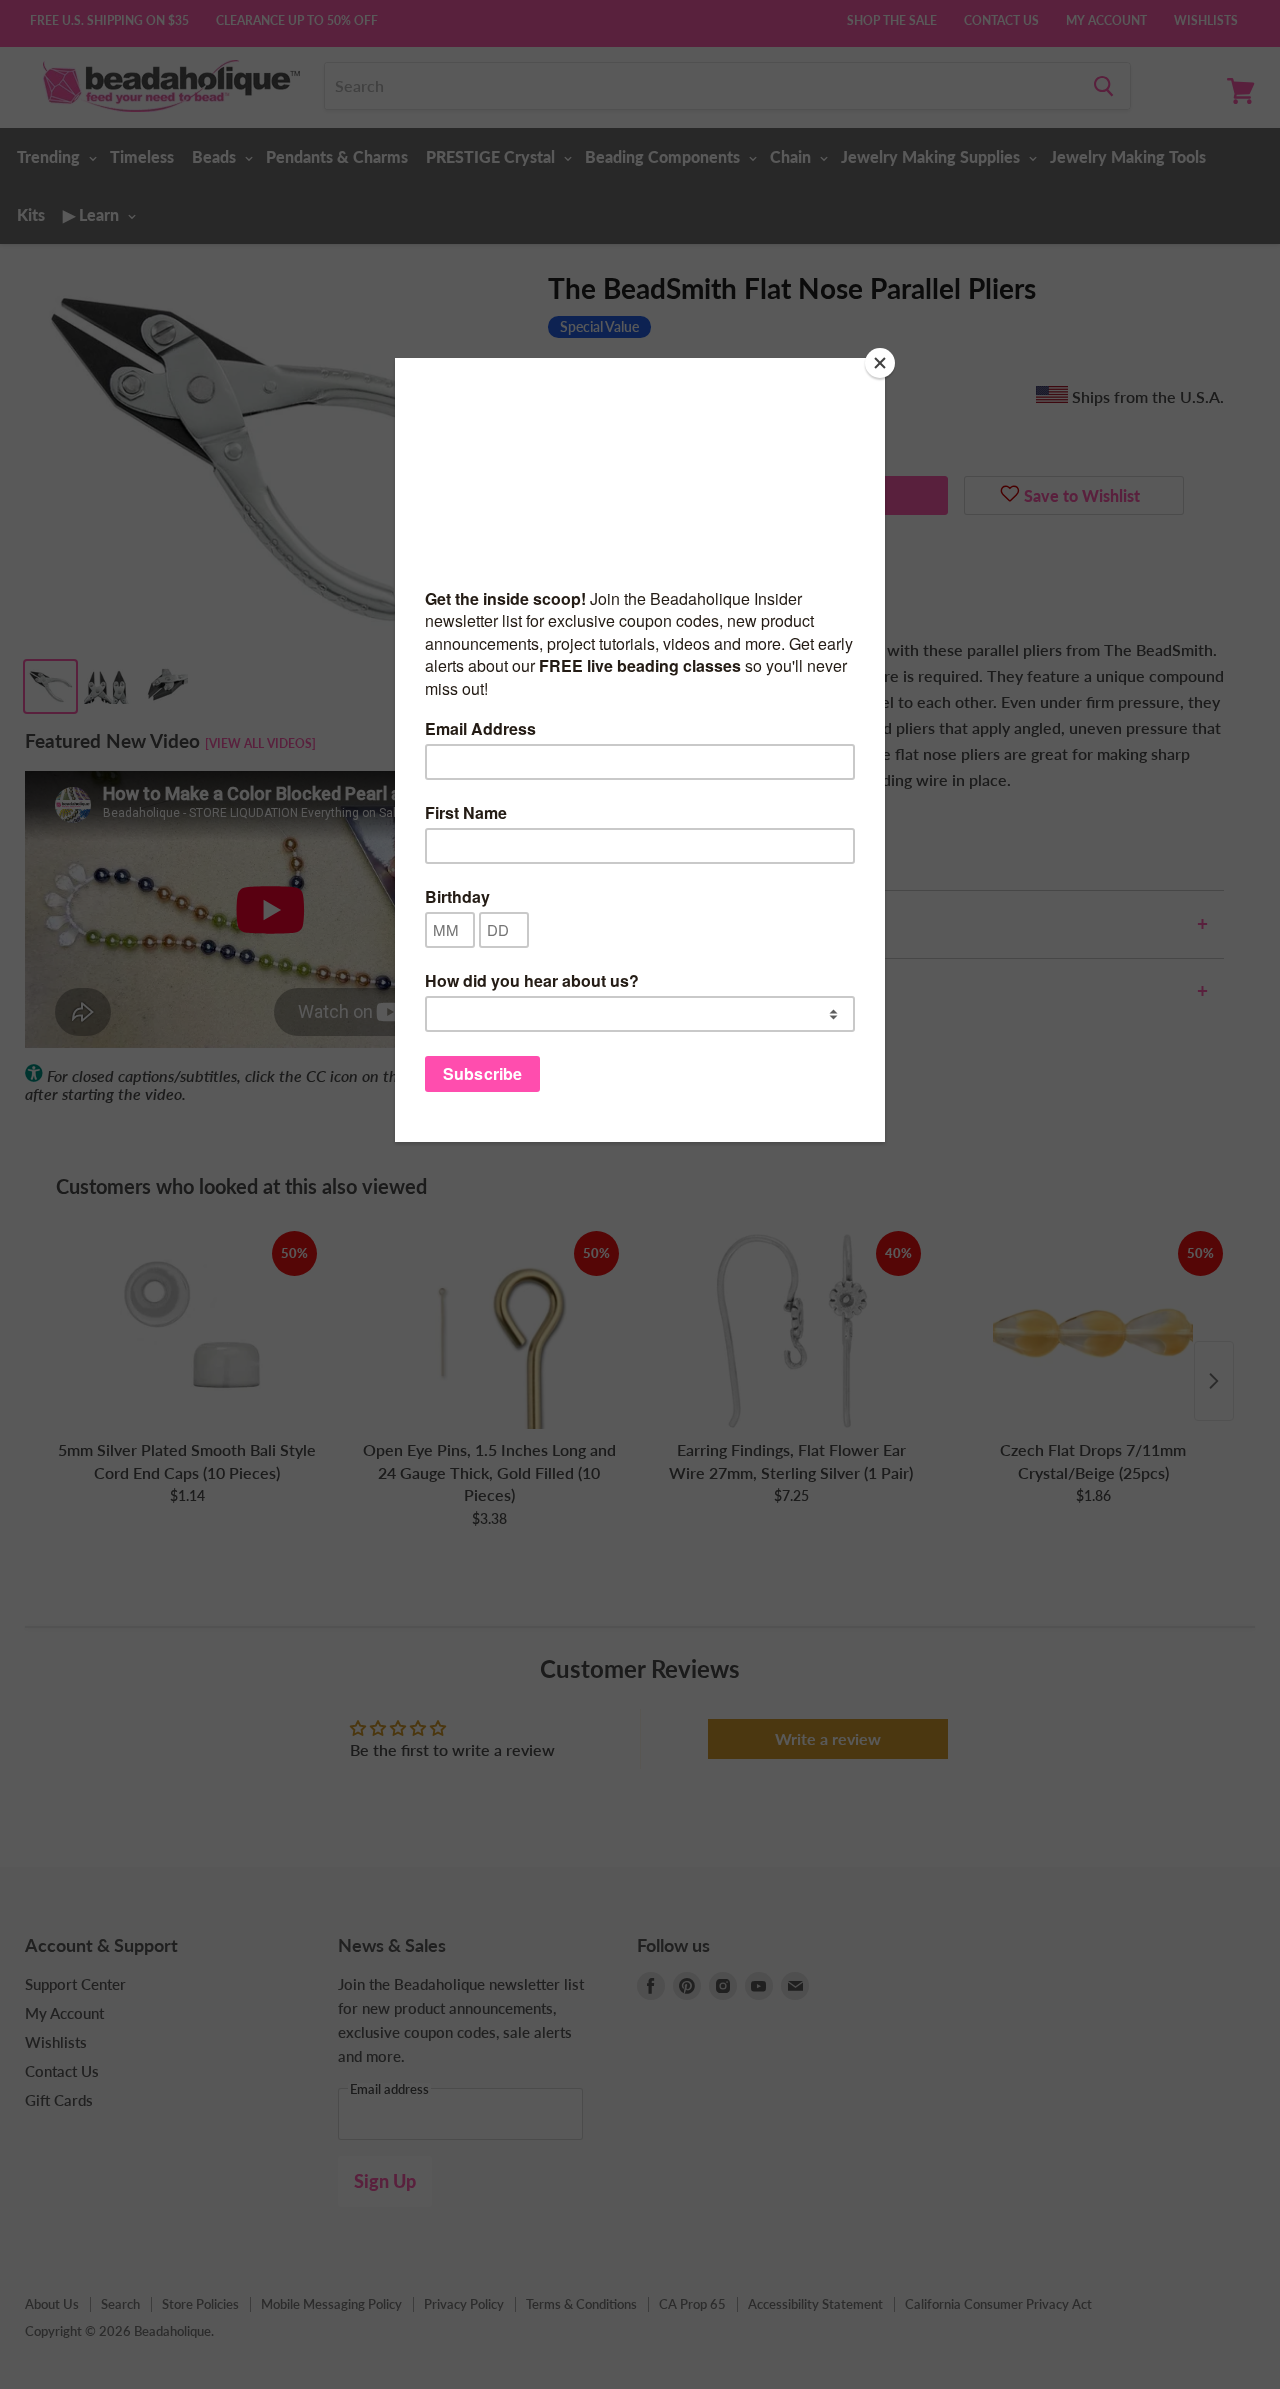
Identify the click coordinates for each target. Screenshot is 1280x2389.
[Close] (880, 363)
